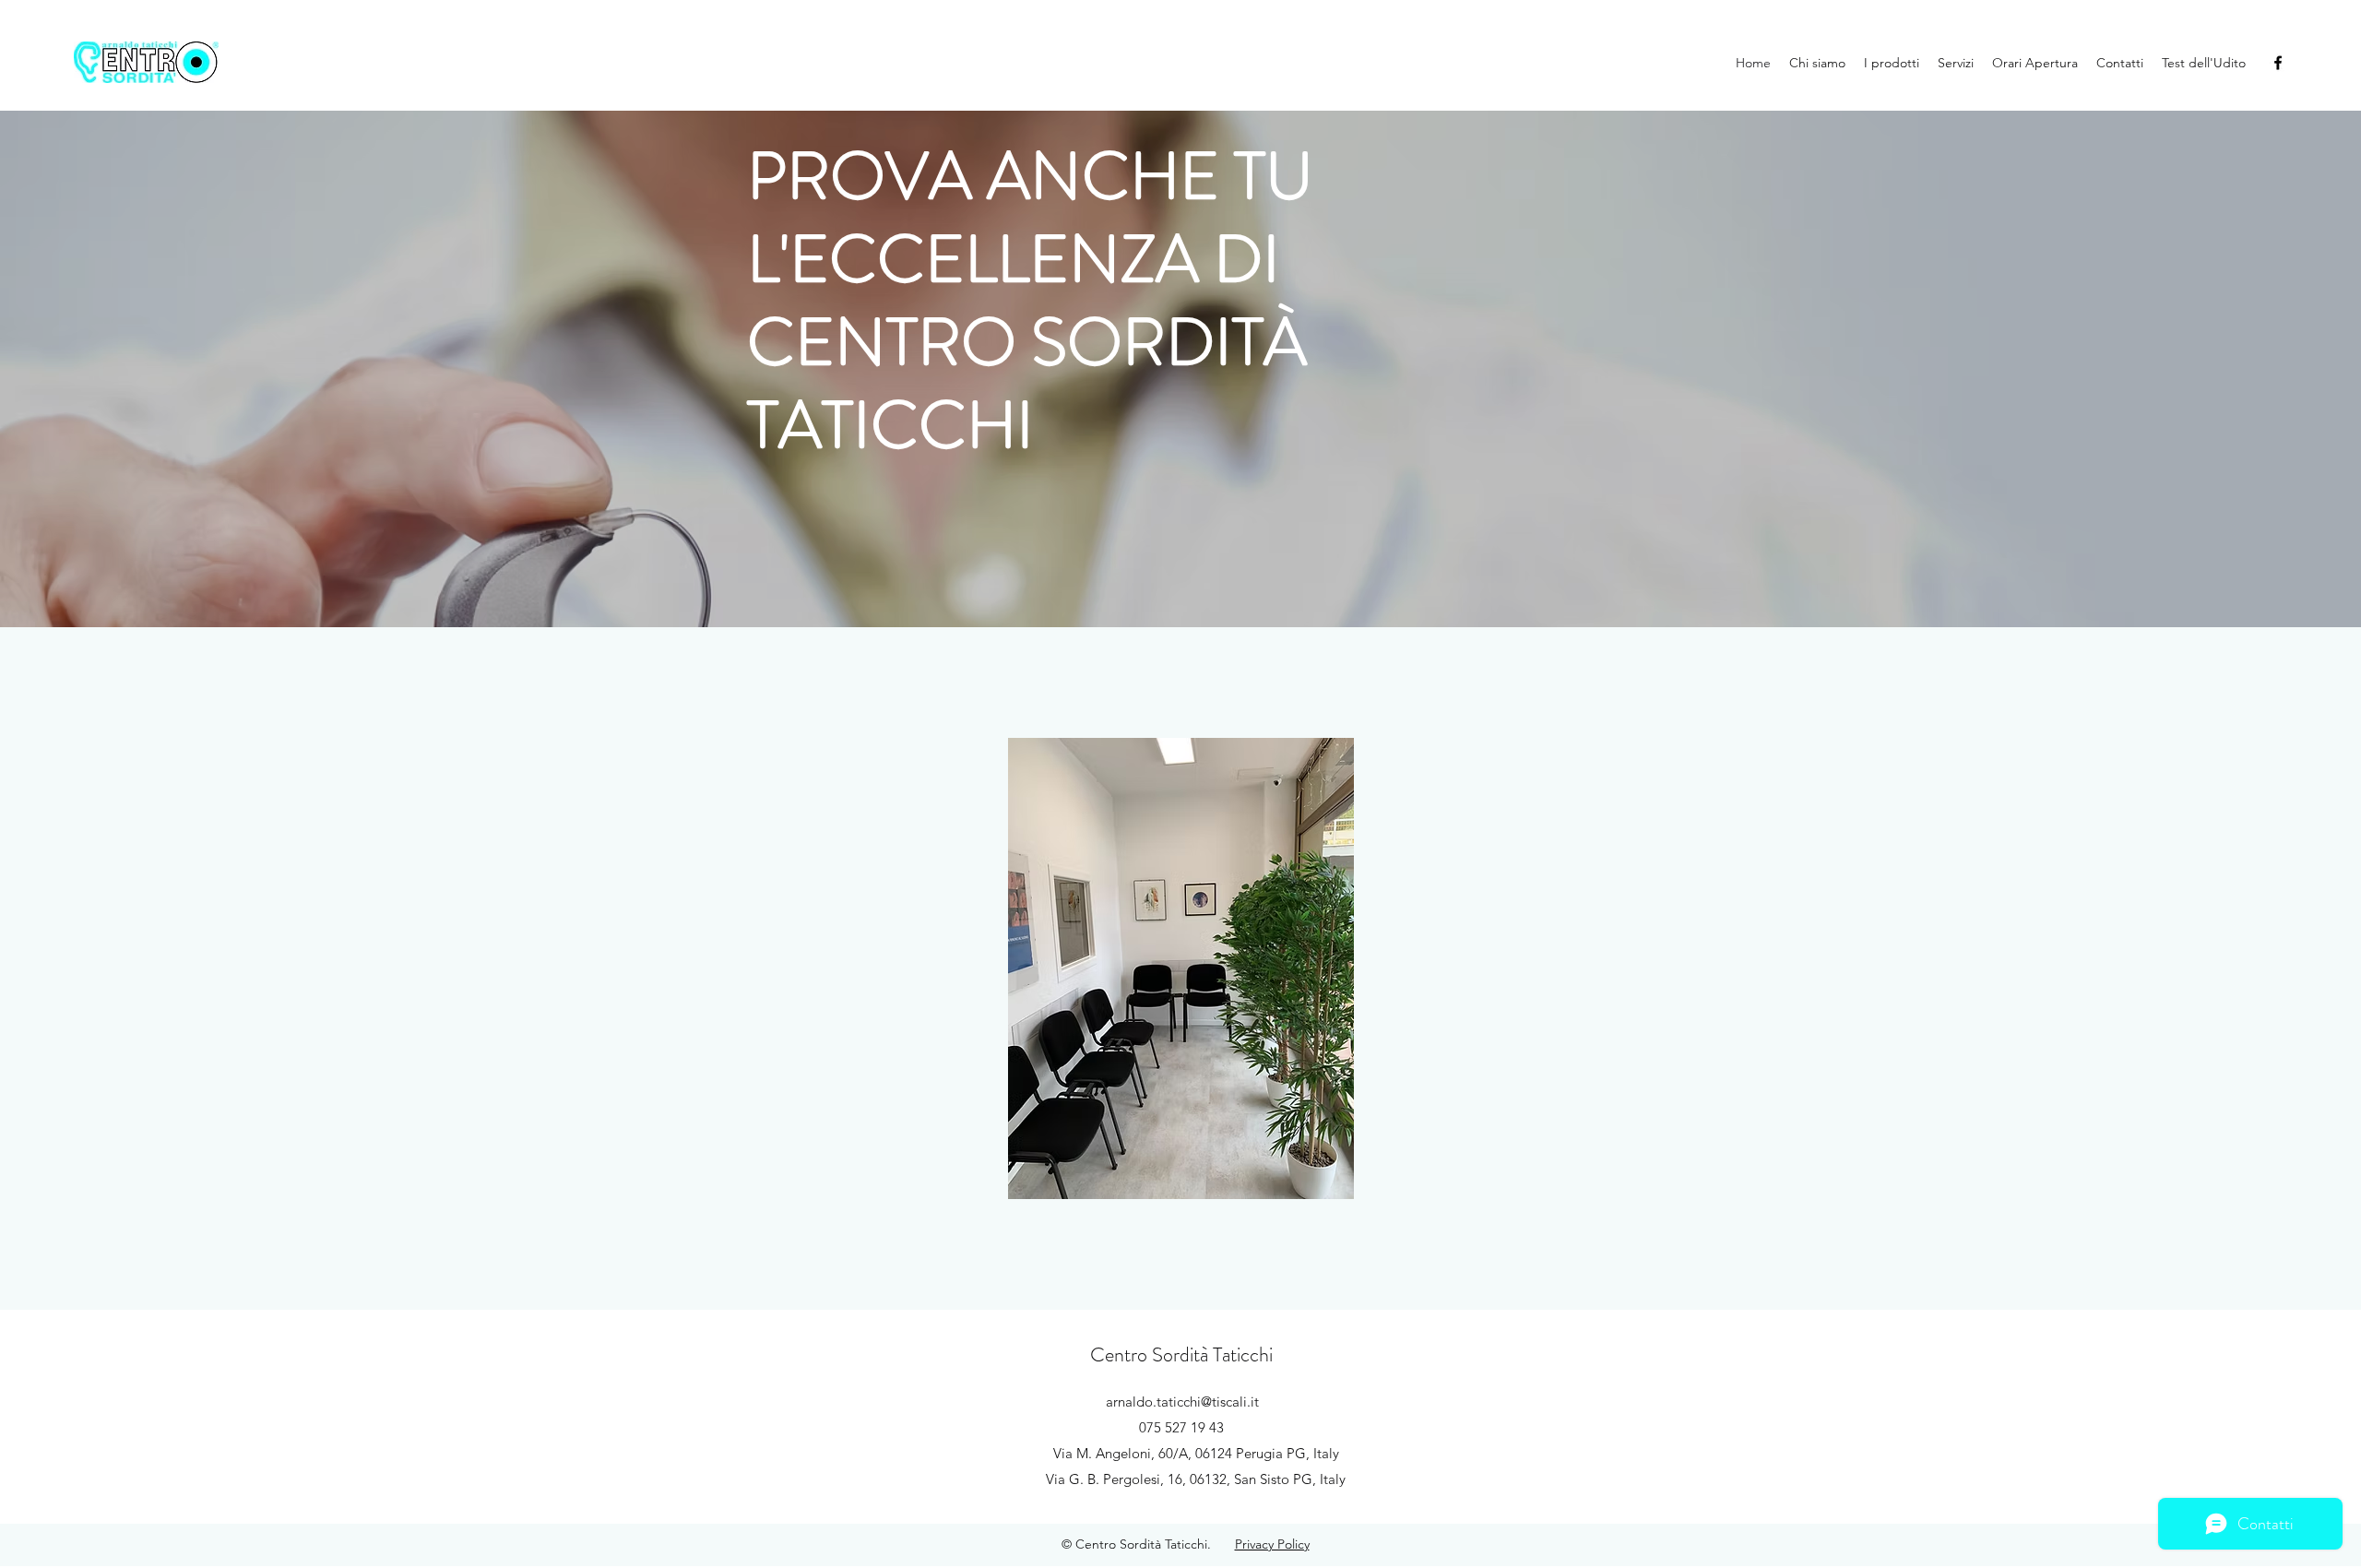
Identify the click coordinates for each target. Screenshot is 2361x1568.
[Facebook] (2278, 63)
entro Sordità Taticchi (1191, 1354)
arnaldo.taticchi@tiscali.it (1182, 1402)
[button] (1119, 968)
